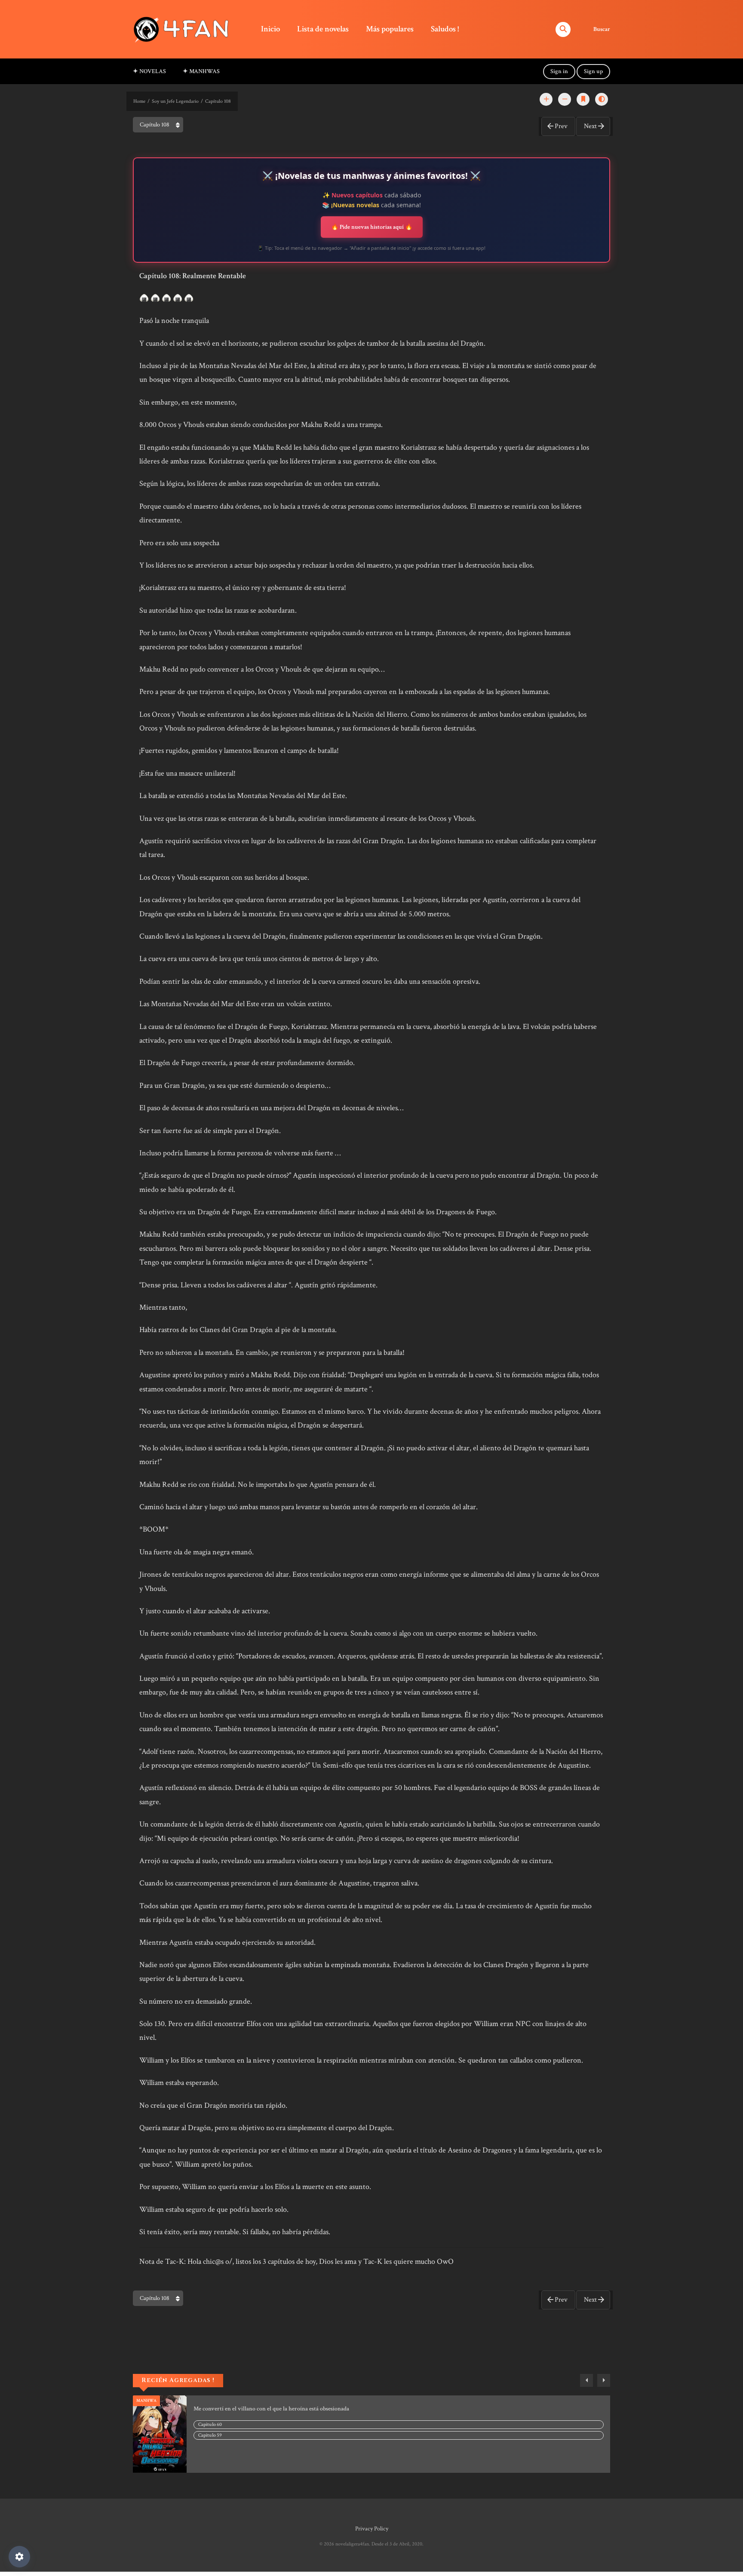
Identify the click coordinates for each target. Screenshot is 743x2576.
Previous (586, 2380)
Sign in (559, 71)
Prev (561, 126)
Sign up (593, 71)
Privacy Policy (372, 2529)
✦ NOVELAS (149, 71)
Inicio (270, 29)
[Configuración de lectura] (19, 2557)
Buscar (602, 29)
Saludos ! (445, 29)
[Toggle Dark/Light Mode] (602, 99)
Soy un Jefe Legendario (175, 101)
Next (590, 126)
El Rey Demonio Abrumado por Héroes (242, 2409)
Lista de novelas (323, 29)
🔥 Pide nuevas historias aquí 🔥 (372, 227)
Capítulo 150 (211, 2424)
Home (139, 101)
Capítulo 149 (211, 2435)
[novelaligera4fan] (183, 29)
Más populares (390, 29)
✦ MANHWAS (201, 71)
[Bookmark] (583, 99)
